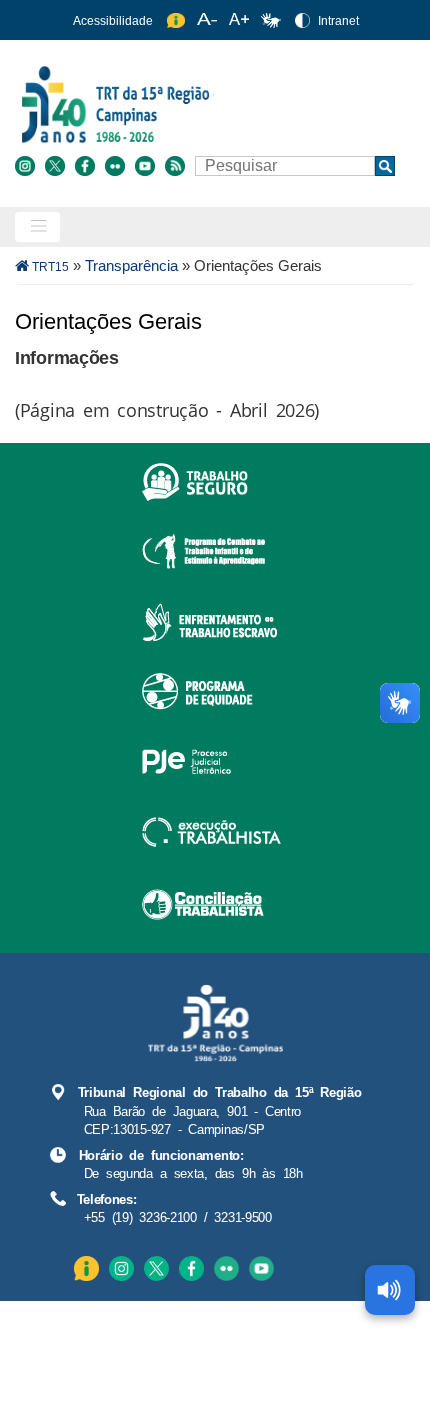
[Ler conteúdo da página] (390, 1290)
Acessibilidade (113, 21)
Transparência (131, 265)
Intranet (338, 21)
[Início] (212, 103)
